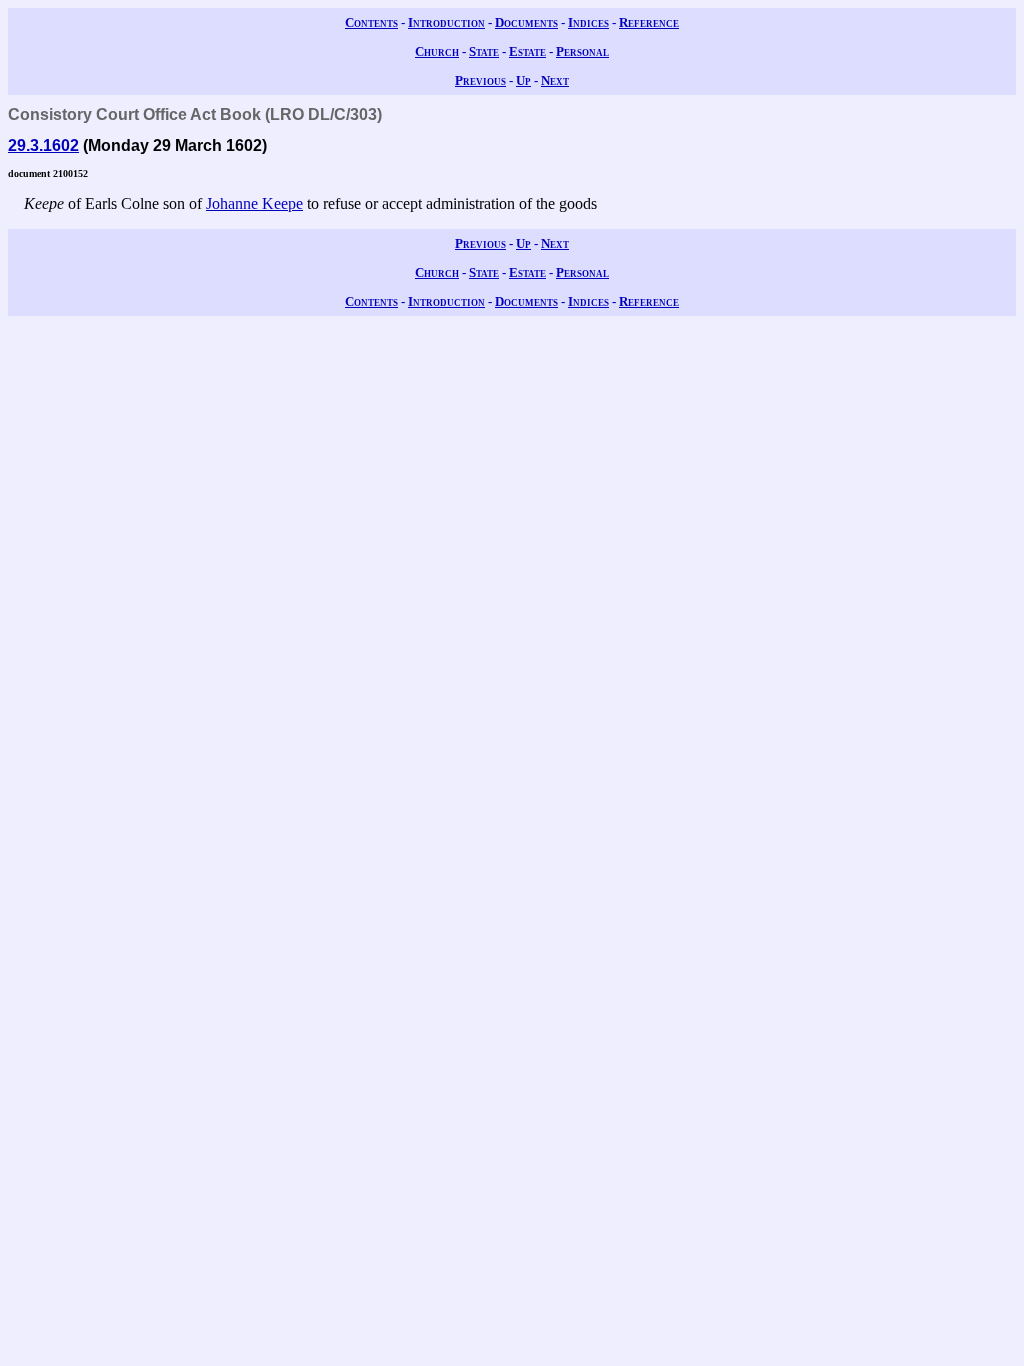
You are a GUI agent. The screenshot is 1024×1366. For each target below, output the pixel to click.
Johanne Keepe (254, 203)
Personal (582, 51)
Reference (649, 22)
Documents (526, 22)
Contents (371, 22)
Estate (527, 51)
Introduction (446, 22)
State (484, 51)
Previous (480, 80)
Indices (588, 22)
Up (523, 80)
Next (555, 80)
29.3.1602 (43, 145)
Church (437, 51)
